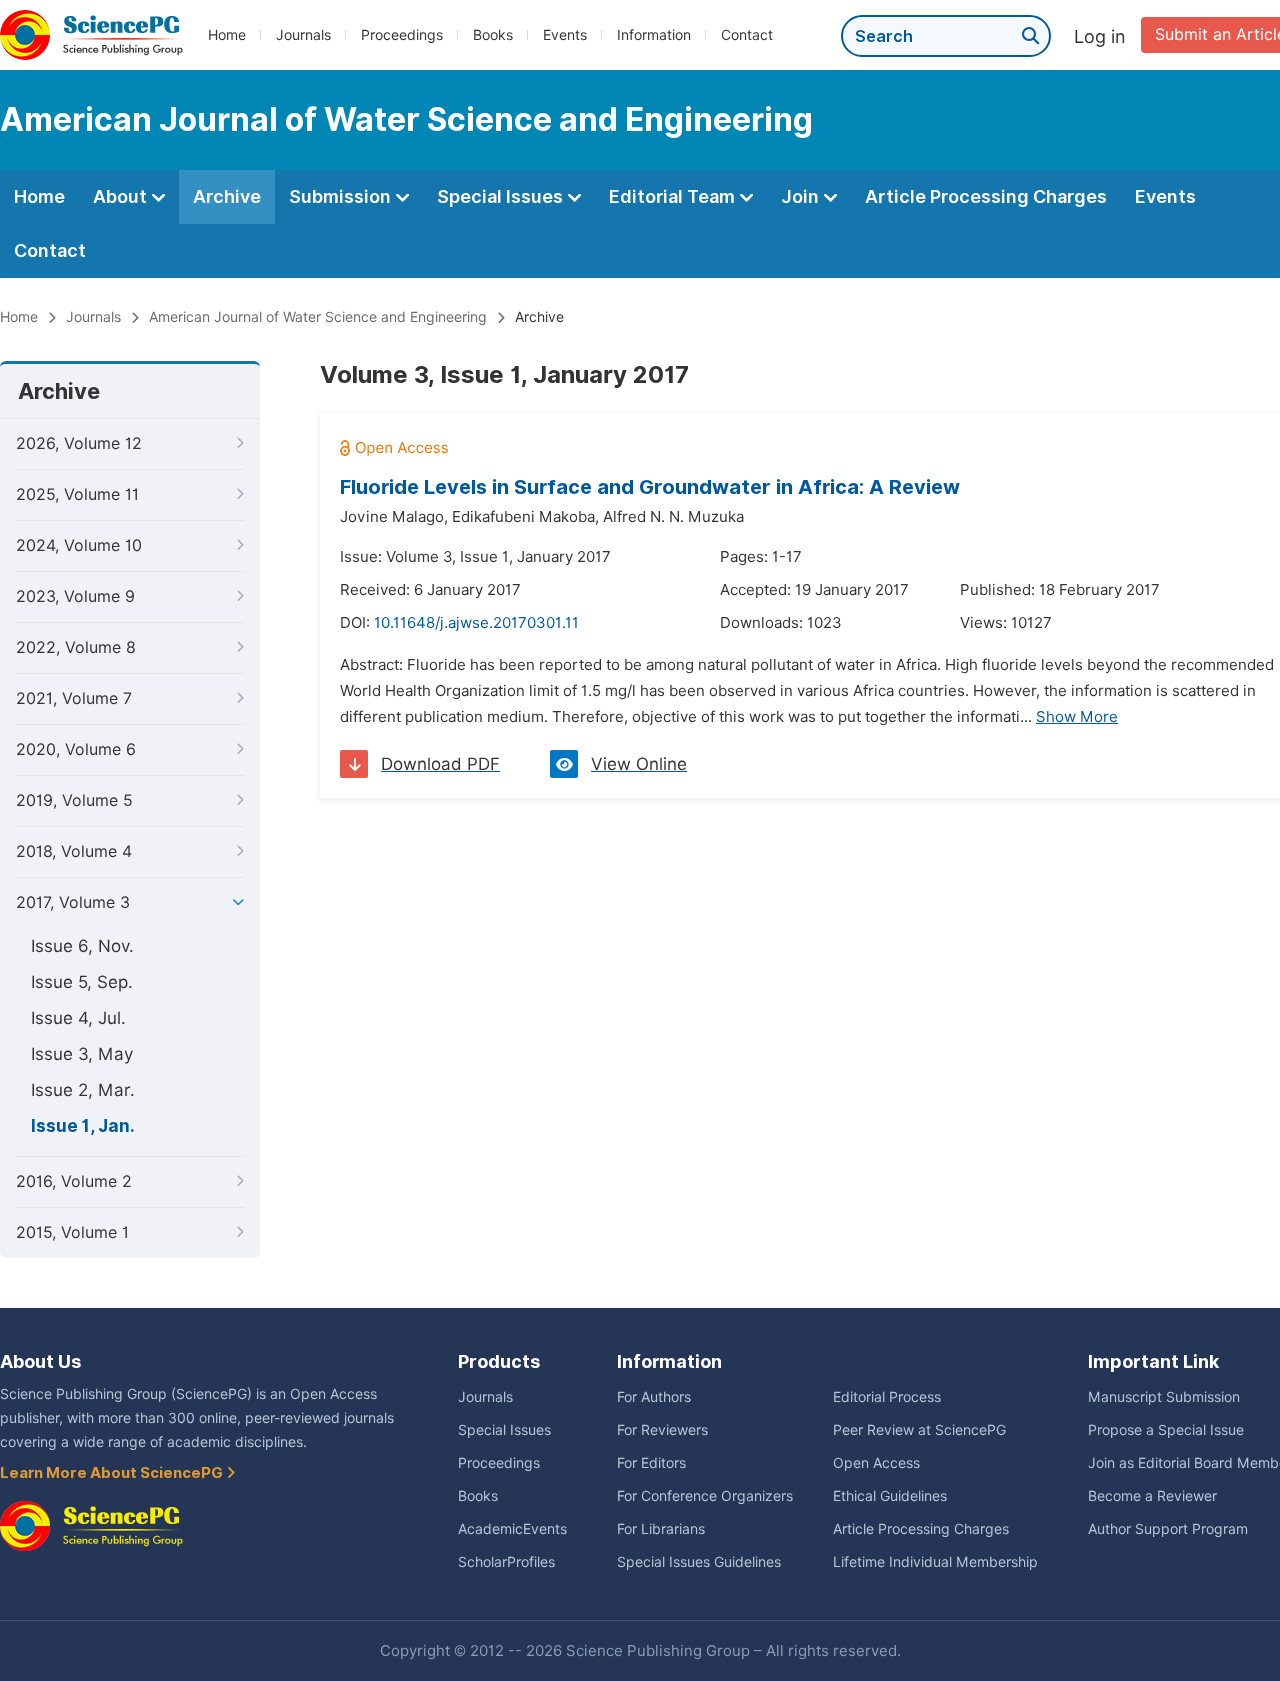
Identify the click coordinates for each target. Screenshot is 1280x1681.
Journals (303, 35)
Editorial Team (674, 196)
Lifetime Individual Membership (935, 1562)
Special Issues (502, 196)
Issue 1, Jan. (83, 1126)
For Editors (651, 1463)
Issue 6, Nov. (82, 946)
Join (802, 196)
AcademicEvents (512, 1529)
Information (654, 35)
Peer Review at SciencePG (919, 1430)
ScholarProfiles (506, 1562)
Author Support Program (1168, 1529)
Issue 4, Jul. (78, 1018)
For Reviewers (662, 1430)
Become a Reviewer (1152, 1496)
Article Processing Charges (986, 196)
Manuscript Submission (1164, 1397)
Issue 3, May (82, 1054)
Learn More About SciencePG (113, 1473)
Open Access (876, 1463)
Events (565, 35)
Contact (747, 35)
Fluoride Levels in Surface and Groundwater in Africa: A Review (650, 487)
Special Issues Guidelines (699, 1562)
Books (493, 35)
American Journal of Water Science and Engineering (318, 317)
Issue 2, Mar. (83, 1090)
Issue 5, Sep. (82, 982)
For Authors (654, 1397)
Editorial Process (887, 1397)
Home (227, 35)
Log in (1100, 36)
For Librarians (661, 1529)
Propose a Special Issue (1166, 1430)
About (122, 196)
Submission (342, 196)
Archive (227, 196)
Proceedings (402, 35)
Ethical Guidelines (890, 1496)
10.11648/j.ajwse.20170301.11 (476, 623)
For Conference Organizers (705, 1496)
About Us (40, 1361)
